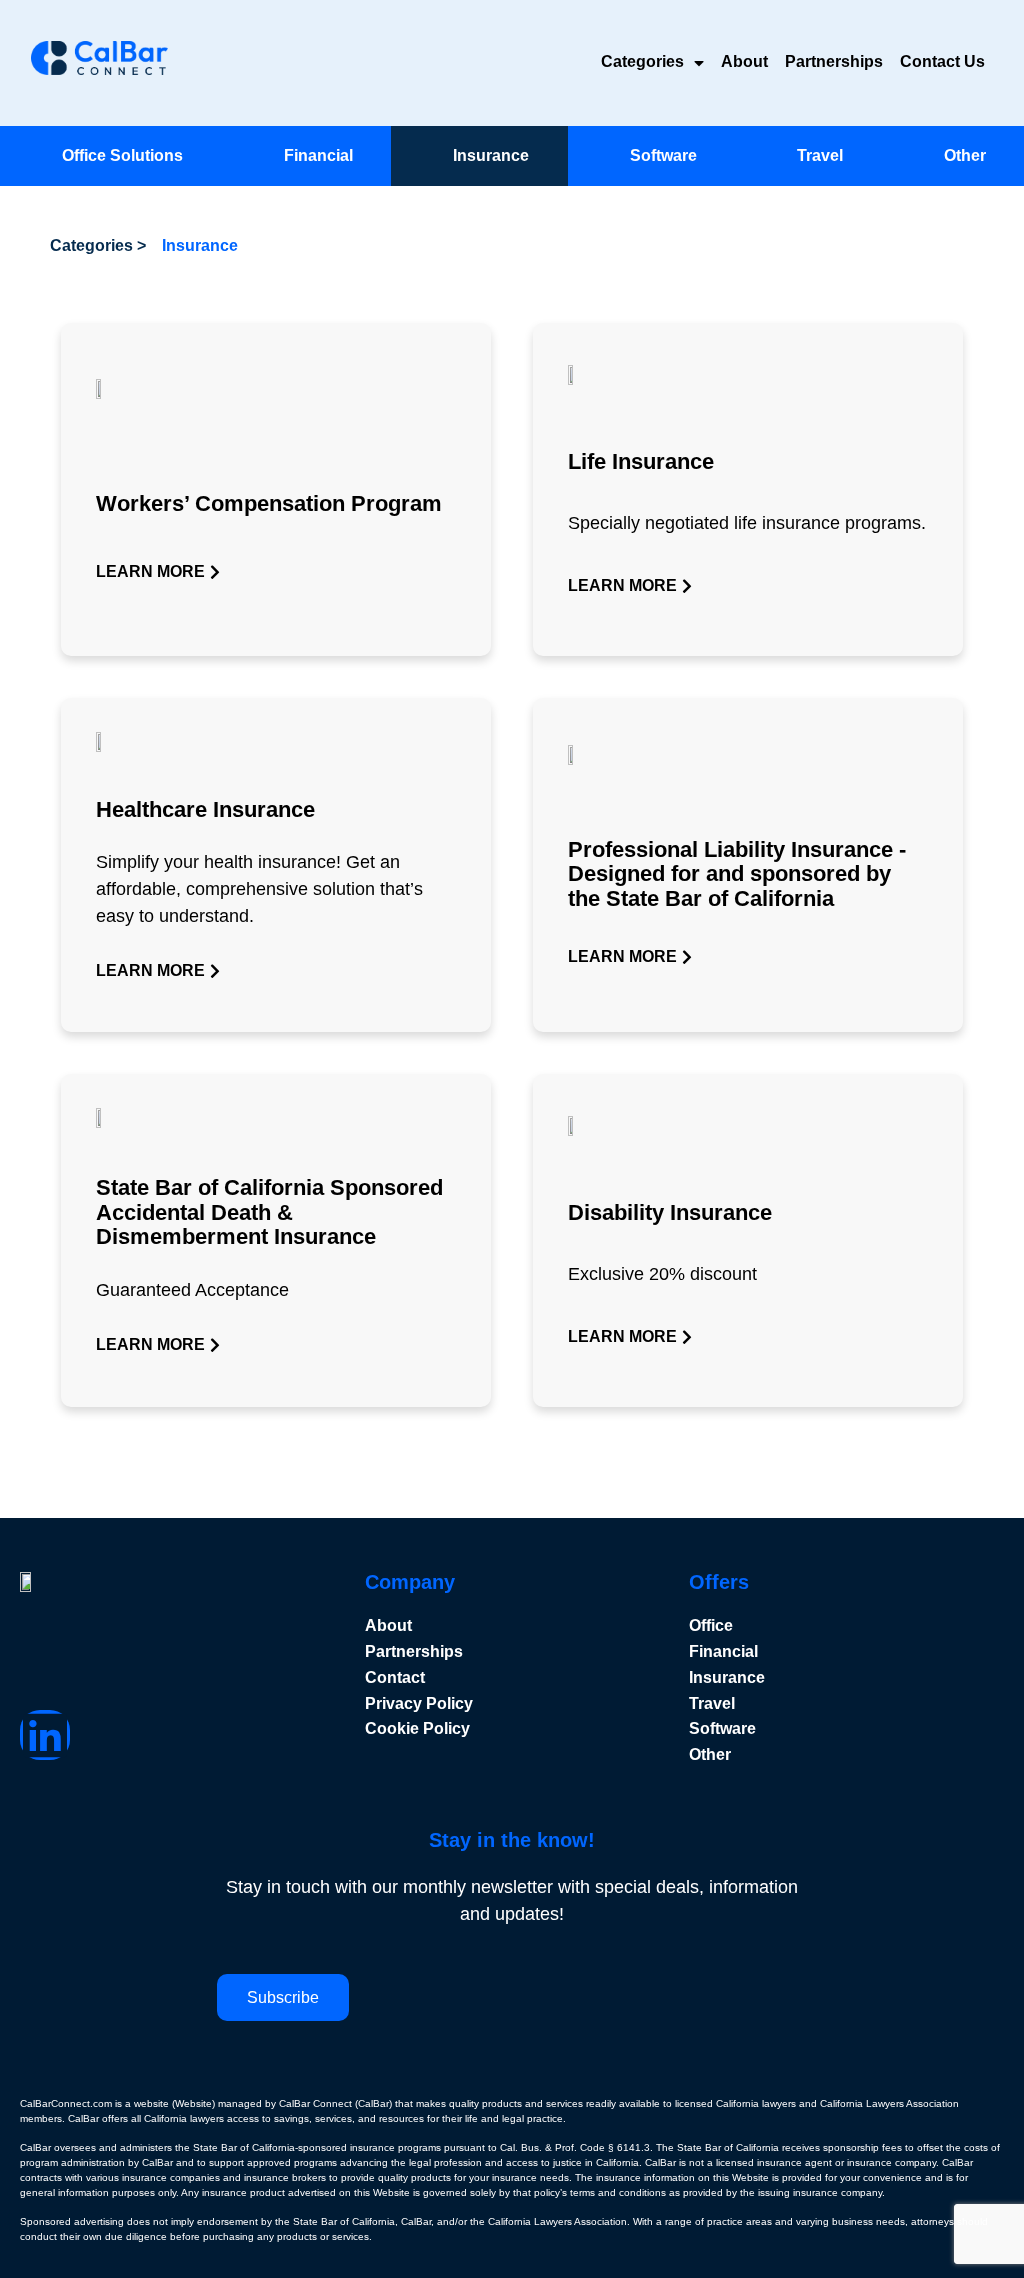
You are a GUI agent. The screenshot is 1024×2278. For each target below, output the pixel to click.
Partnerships (834, 61)
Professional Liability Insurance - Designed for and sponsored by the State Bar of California (737, 873)
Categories (642, 61)
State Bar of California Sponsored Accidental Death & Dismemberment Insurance (269, 1211)
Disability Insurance (670, 1212)
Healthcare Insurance (205, 809)
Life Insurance (641, 461)
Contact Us (942, 61)
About (744, 61)
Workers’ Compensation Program (269, 503)
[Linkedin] (45, 1735)
